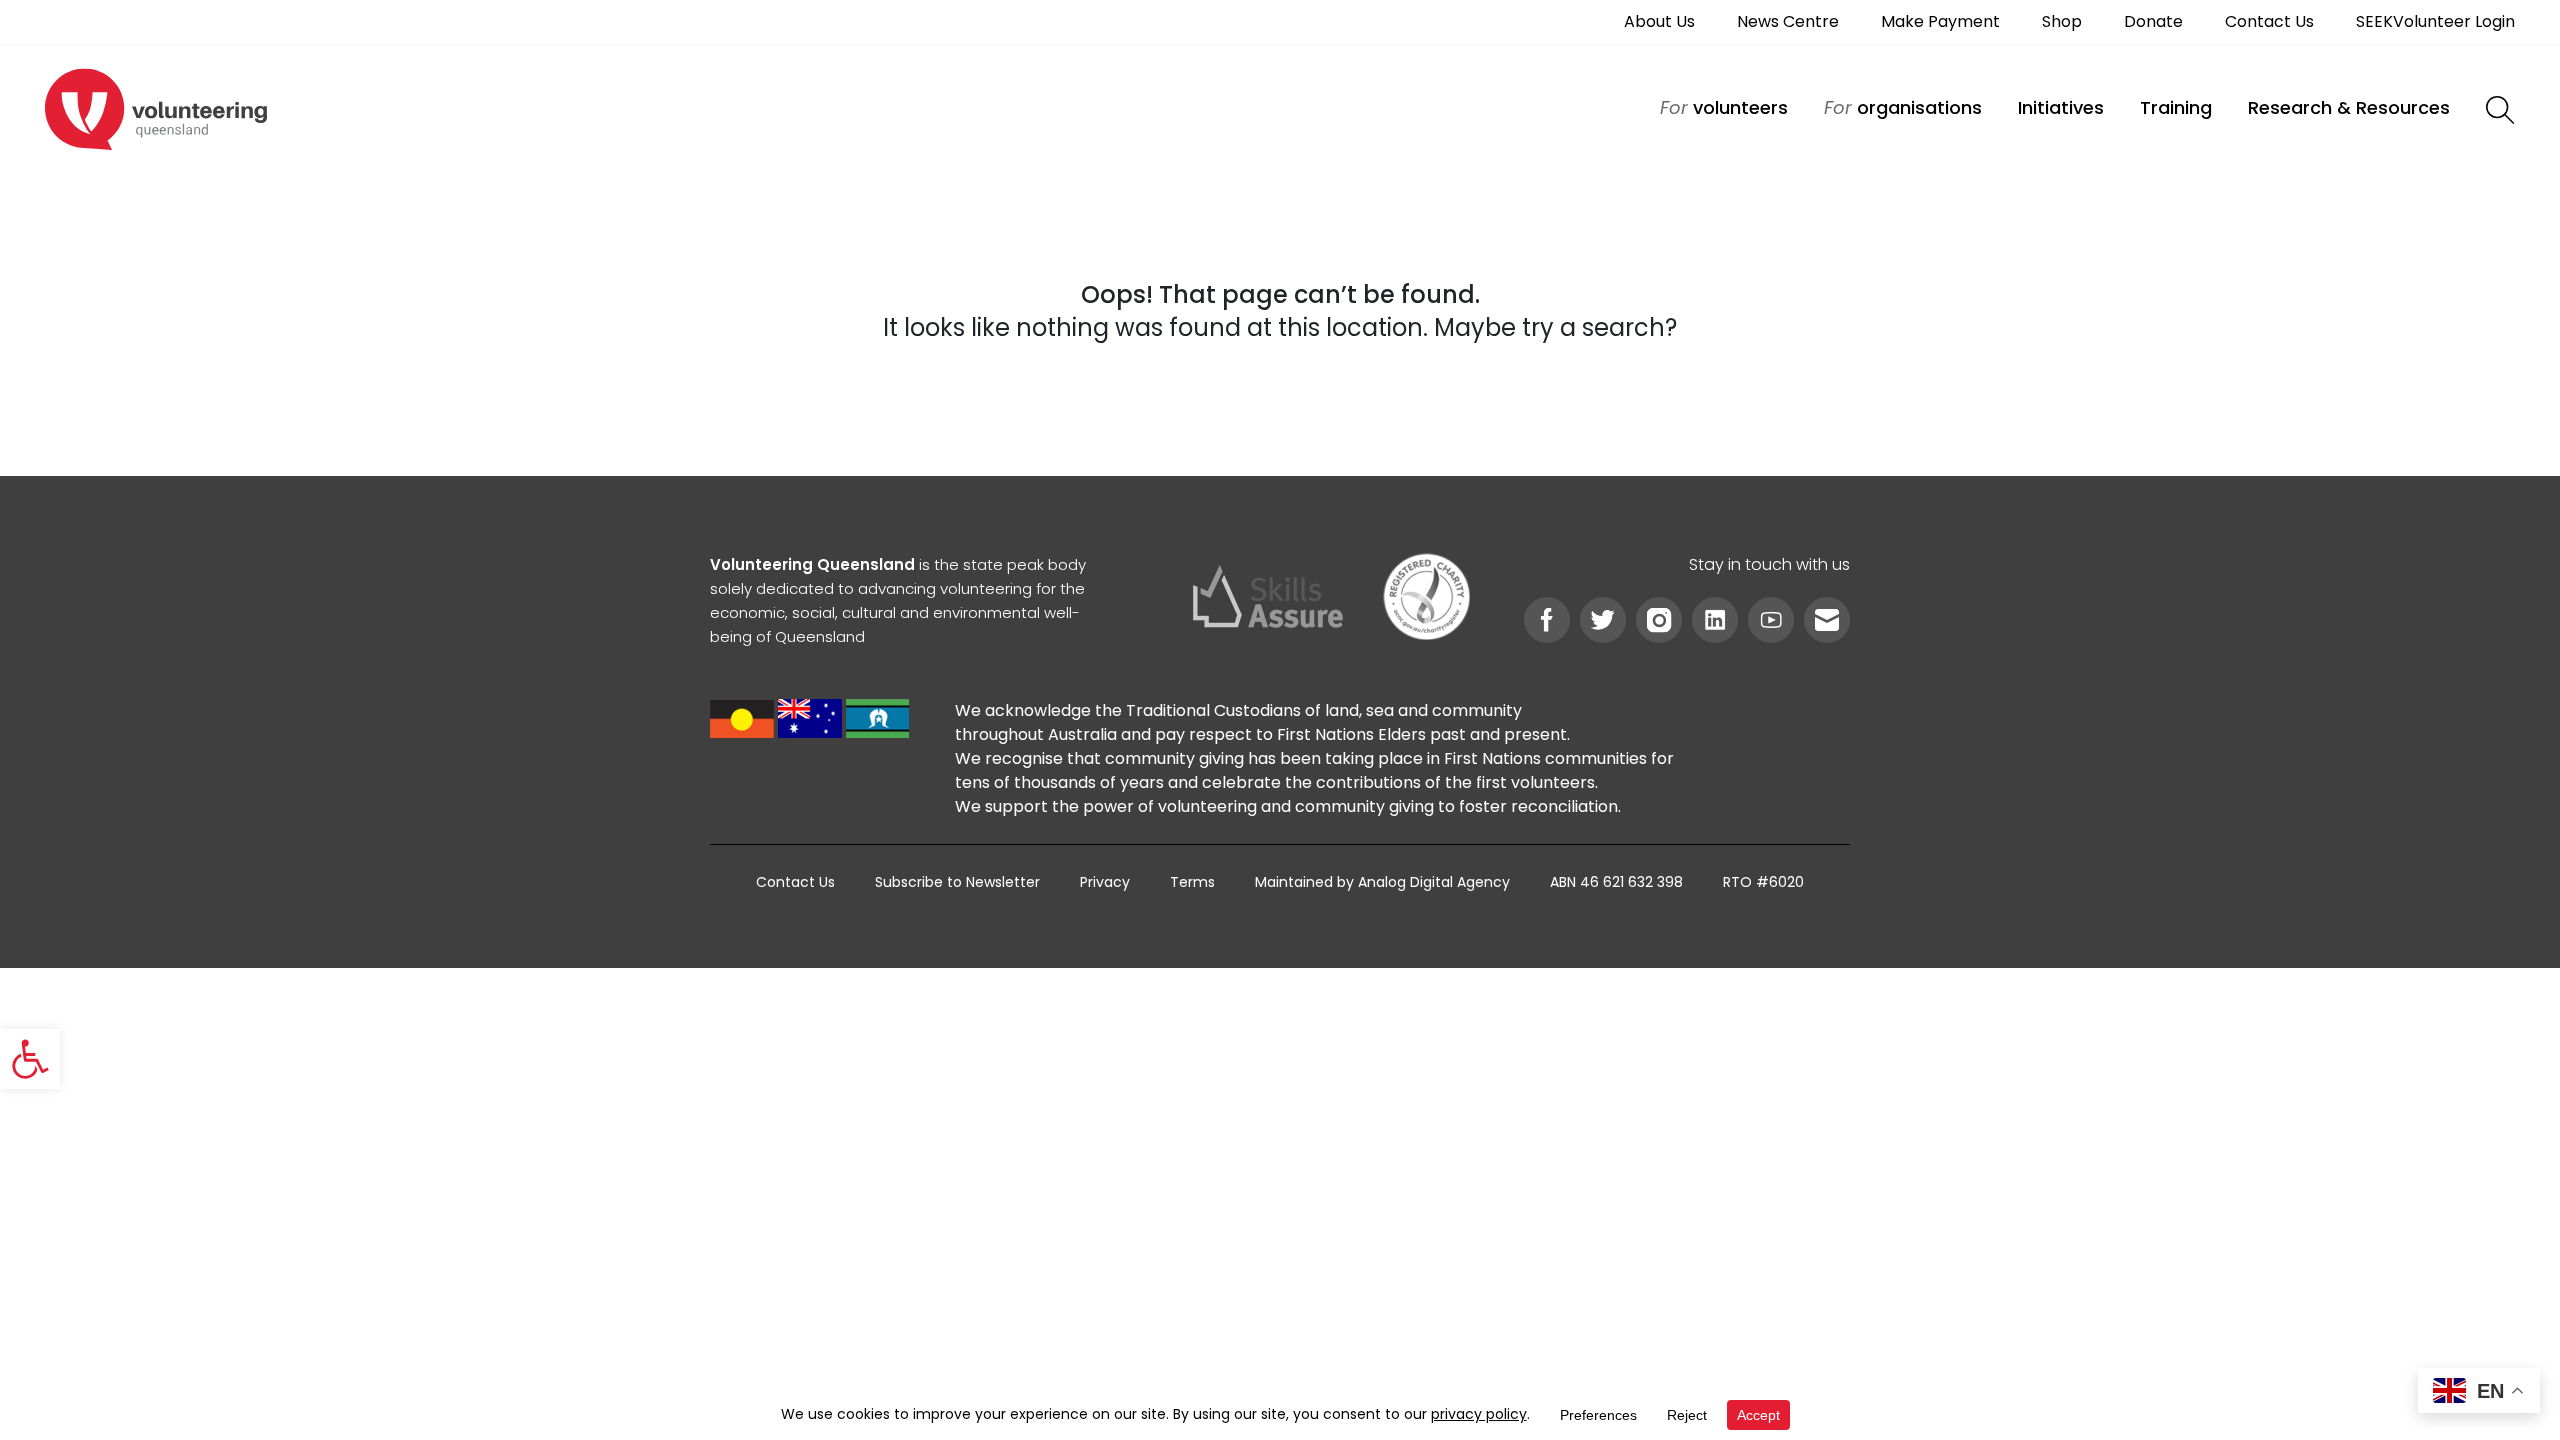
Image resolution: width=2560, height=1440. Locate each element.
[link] (30, 1059)
